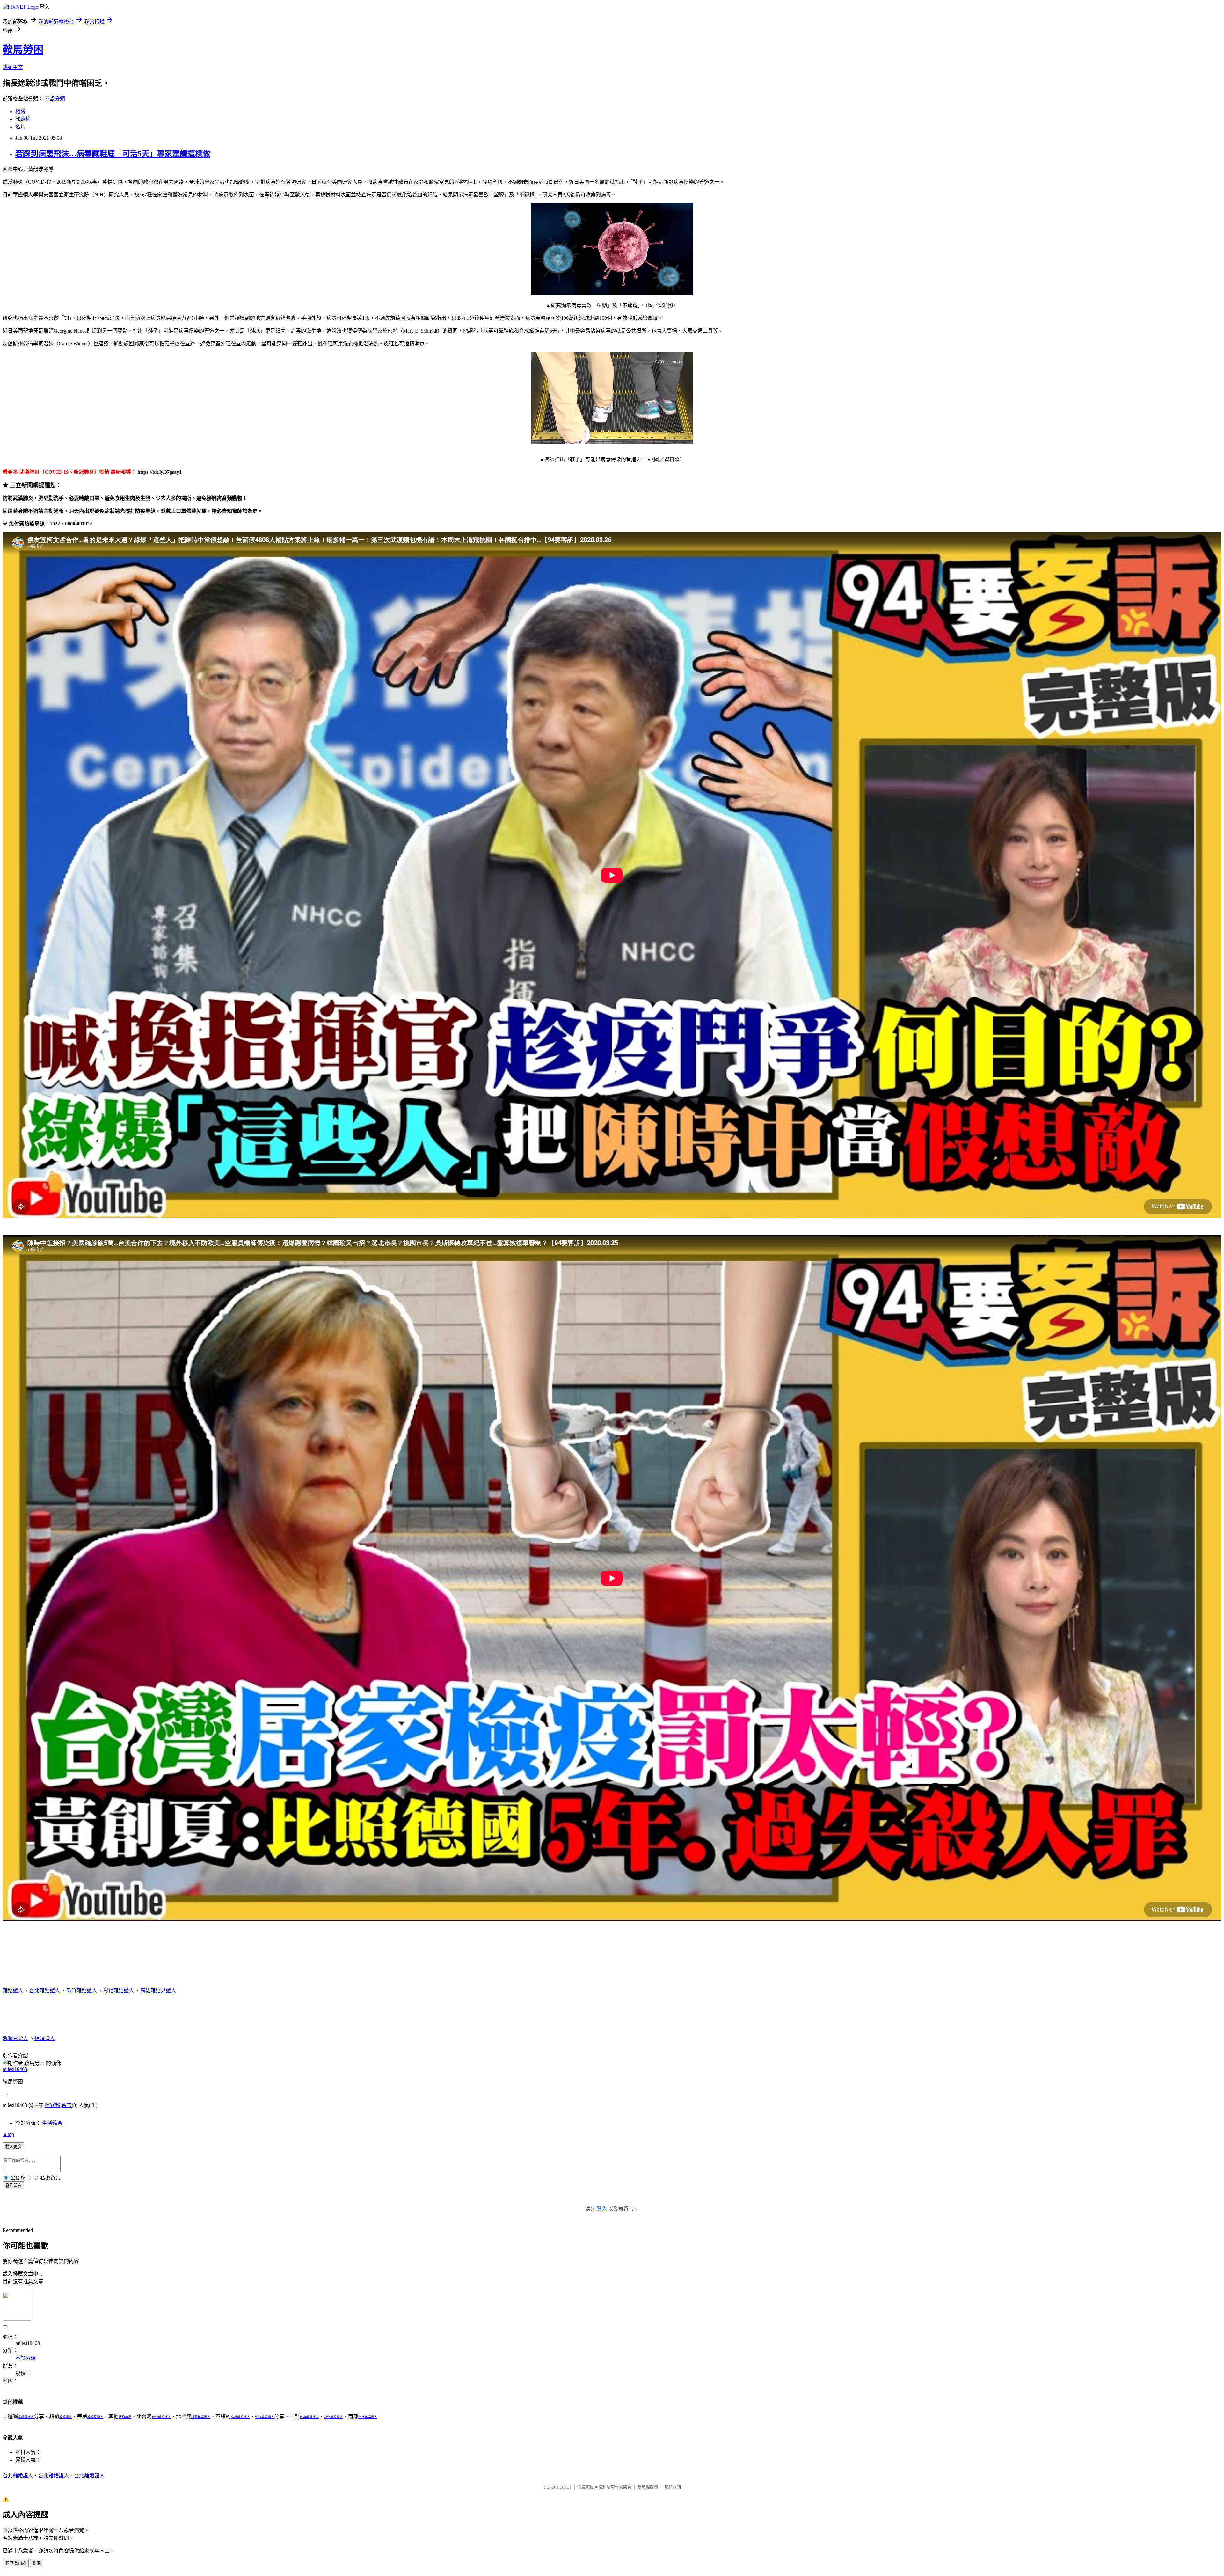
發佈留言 (13, 2186)
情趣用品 (125, 2417)
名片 (20, 127)
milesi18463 (15, 2069)
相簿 (20, 111)
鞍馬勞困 (23, 49)
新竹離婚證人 (82, 1990)
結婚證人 (45, 2038)
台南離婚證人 (368, 2417)
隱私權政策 (648, 2487)
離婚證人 (13, 1990)
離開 (37, 2563)
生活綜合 (52, 2123)
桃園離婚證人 (201, 2417)
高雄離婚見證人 (158, 1990)
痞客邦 (53, 2105)
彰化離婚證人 (119, 1990)
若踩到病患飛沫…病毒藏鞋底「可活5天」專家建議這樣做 (113, 154)
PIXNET (564, 2487)
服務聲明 (673, 2487)
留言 (67, 2105)
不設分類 (55, 99)
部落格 (23, 119)
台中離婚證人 (309, 2417)
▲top (8, 2134)
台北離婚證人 (45, 1990)
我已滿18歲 (16, 2563)
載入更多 (13, 2147)
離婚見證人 (95, 2417)
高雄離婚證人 (240, 2417)
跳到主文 (13, 67)
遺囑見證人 (15, 2038)
